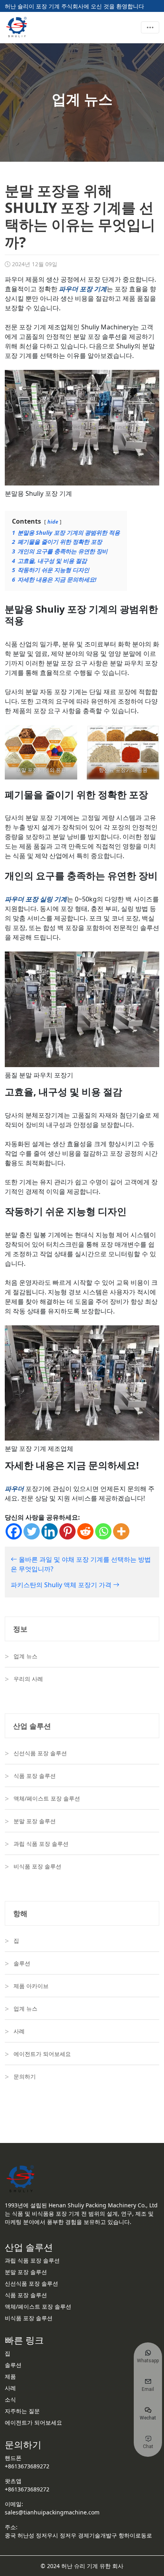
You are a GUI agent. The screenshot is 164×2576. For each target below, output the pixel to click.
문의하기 (25, 2076)
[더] (121, 1531)
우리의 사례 (28, 1679)
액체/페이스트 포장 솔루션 (47, 1798)
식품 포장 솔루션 (35, 1776)
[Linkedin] (50, 1531)
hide (53, 522)
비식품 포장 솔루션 (37, 1866)
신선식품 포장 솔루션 (40, 1753)
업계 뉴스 (25, 1656)
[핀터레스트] (67, 1531)
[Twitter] (32, 1531)
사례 (19, 2031)
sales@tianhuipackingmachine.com (52, 2512)
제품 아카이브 (31, 1986)
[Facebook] (14, 1531)
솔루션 (22, 1963)
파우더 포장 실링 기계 (36, 899)
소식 (10, 2399)
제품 (10, 2376)
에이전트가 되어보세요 (42, 2054)
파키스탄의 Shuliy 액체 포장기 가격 (62, 1585)
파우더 (14, 1489)
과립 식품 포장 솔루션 (41, 1844)
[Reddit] (85, 1531)
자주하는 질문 (22, 2411)
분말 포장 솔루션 (35, 1821)
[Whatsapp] (103, 1531)
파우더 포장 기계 (83, 289)
